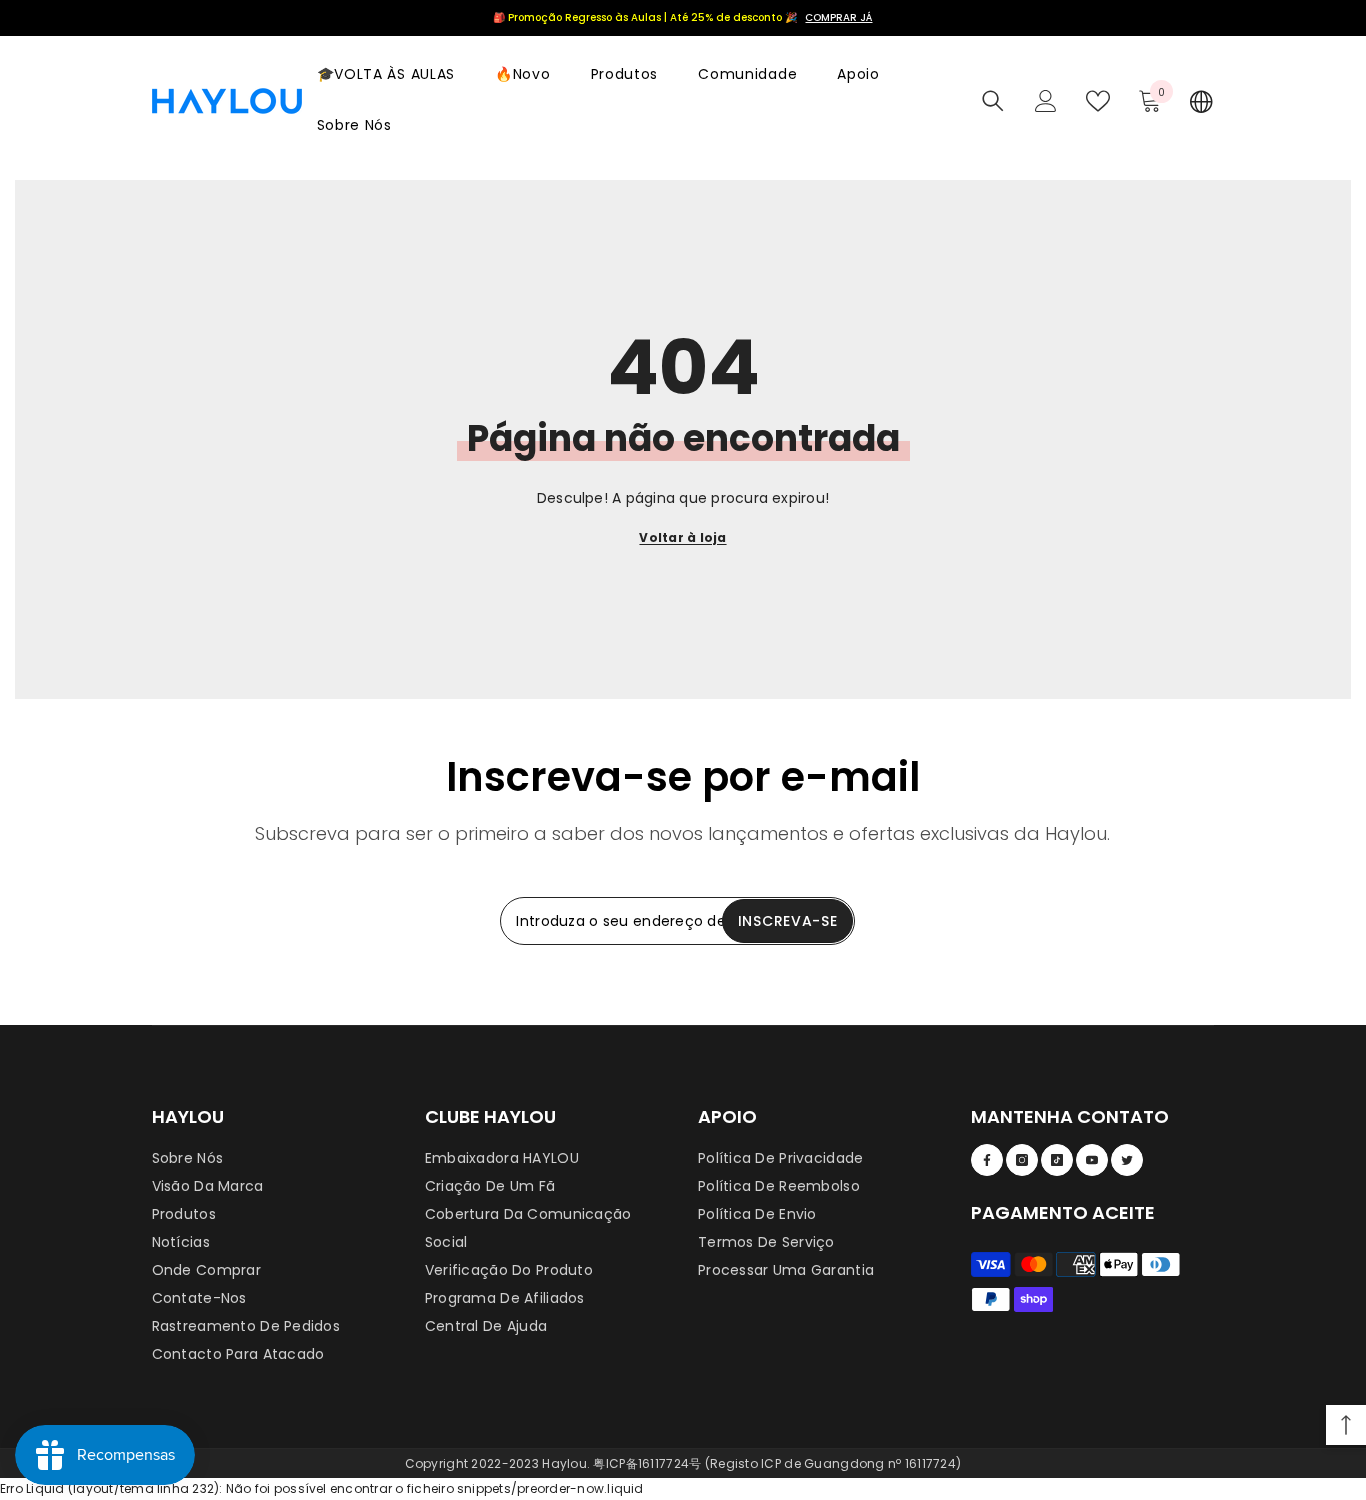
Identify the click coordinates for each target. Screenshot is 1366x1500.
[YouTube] (1092, 1160)
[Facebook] (987, 1160)
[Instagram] (1022, 1160)
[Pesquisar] (993, 101)
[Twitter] (1127, 1160)
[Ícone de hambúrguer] (1202, 101)
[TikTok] (1057, 1160)
